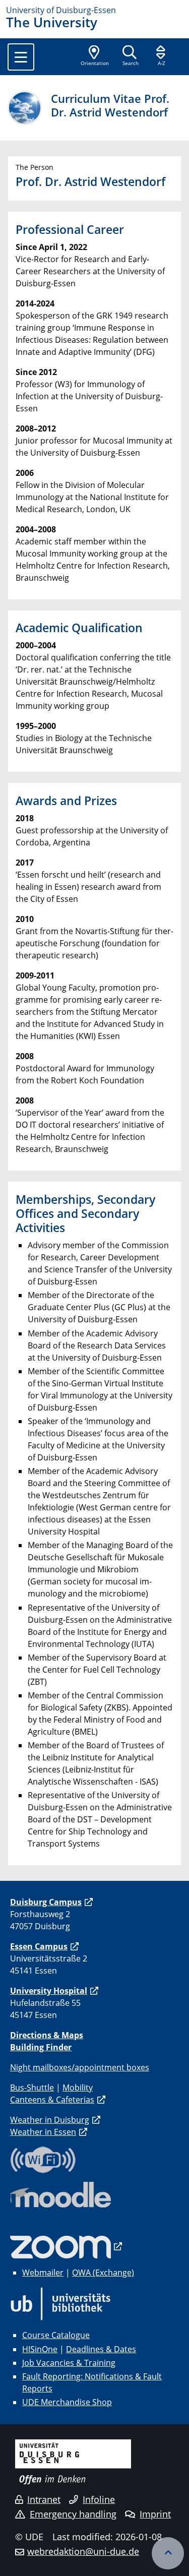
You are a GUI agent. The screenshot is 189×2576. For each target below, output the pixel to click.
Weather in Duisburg (50, 2120)
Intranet (44, 2499)
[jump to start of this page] (168, 2553)
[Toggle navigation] (21, 57)
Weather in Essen (43, 2132)
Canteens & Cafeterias (52, 2100)
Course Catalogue (56, 2335)
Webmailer (43, 2273)
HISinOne (40, 2349)
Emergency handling (73, 2514)
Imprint (155, 2514)
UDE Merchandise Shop (67, 2402)
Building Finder (41, 2047)
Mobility (78, 2088)
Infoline (99, 2499)
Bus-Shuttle (32, 2088)
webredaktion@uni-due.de (83, 2551)
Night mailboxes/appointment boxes (80, 2067)
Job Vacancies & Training (69, 2363)
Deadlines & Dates (101, 2349)
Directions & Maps (47, 2035)
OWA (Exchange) (103, 2273)
